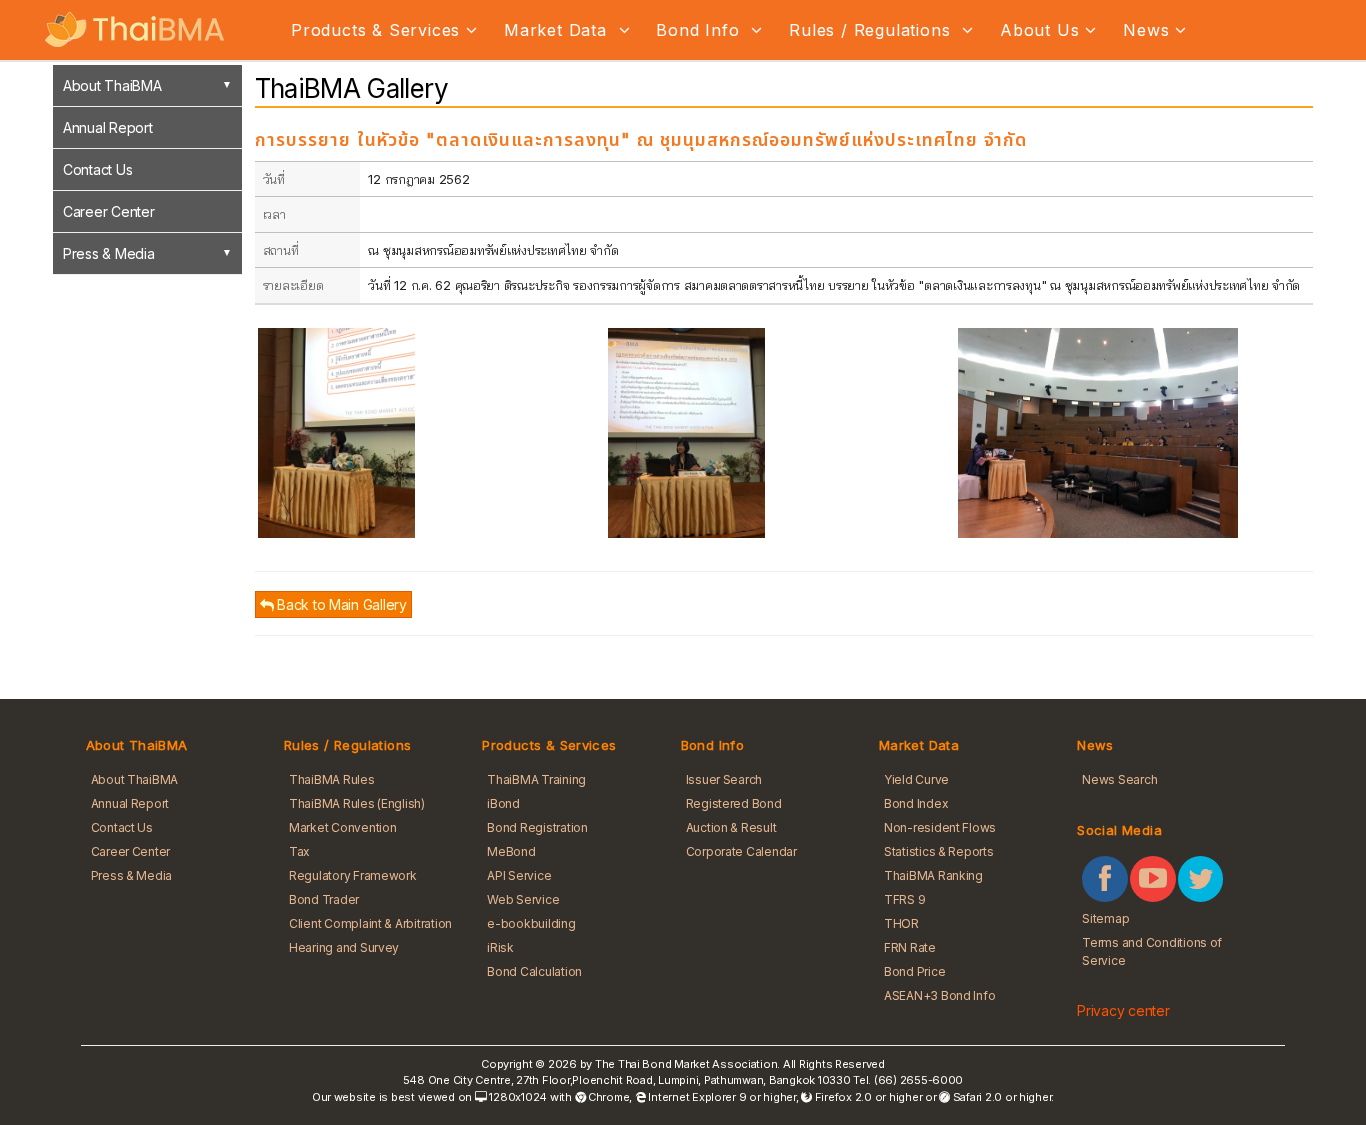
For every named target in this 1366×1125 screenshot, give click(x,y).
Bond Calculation (534, 971)
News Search (1119, 779)
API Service (519, 875)
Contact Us (97, 169)
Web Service (523, 899)
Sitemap (1105, 918)
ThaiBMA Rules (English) (357, 803)
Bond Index (916, 803)
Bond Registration (537, 827)
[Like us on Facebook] (1105, 879)
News (1146, 30)
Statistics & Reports (939, 851)
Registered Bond (734, 803)
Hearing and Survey (344, 947)
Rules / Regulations (872, 30)
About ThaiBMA (112, 85)
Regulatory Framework (353, 875)
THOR (901, 923)
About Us (1039, 30)
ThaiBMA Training (536, 779)
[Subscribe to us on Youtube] (1153, 879)
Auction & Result (731, 827)
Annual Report (108, 127)
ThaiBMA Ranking (933, 875)
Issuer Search (724, 779)
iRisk (500, 947)
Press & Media (109, 253)
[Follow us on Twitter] (1201, 879)
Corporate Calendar (741, 851)
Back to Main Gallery (340, 604)
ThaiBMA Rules (332, 779)
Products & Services (375, 30)
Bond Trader (324, 899)
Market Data (558, 30)
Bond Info (700, 30)
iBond (503, 803)
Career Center (109, 211)
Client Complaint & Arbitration (370, 923)
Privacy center (1123, 1010)
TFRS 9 (904, 899)
